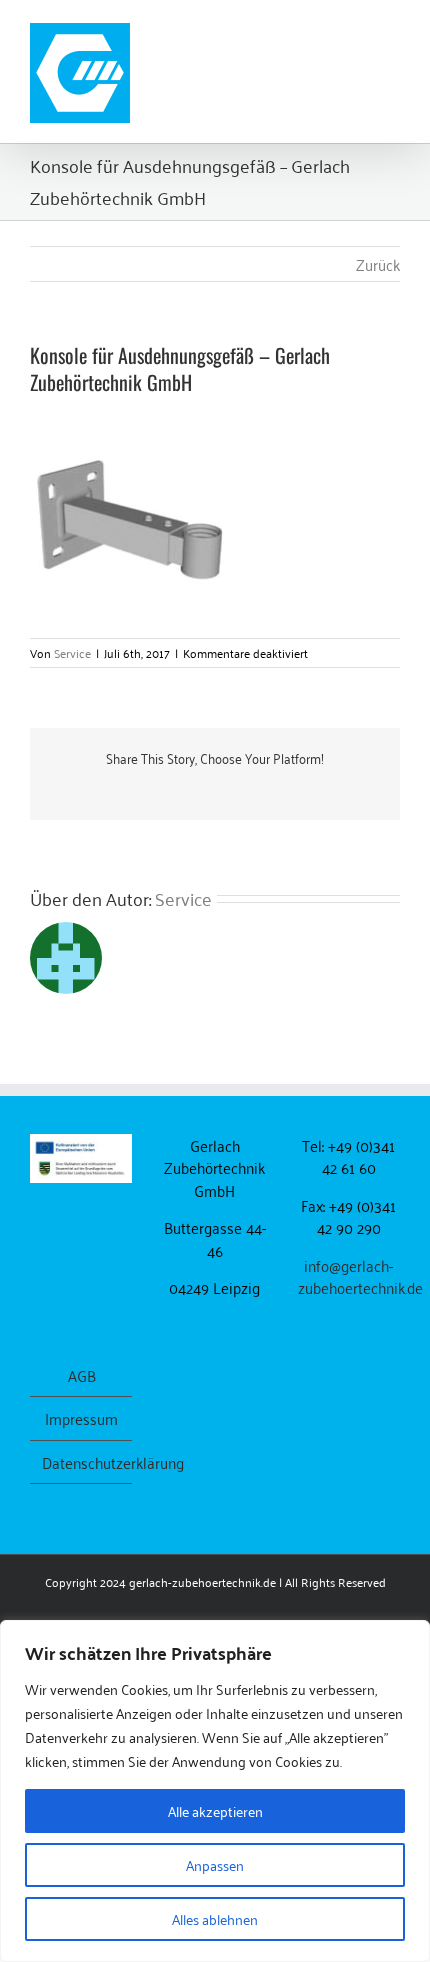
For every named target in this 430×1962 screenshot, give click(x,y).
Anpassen (215, 1864)
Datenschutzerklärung (82, 1462)
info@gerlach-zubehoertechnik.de (360, 1276)
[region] (215, 1791)
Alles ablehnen (215, 1918)
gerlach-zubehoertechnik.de (202, 1581)
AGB (82, 1375)
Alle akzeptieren (215, 1810)
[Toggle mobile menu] (392, 30)
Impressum (81, 1418)
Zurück (378, 264)
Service (72, 652)
